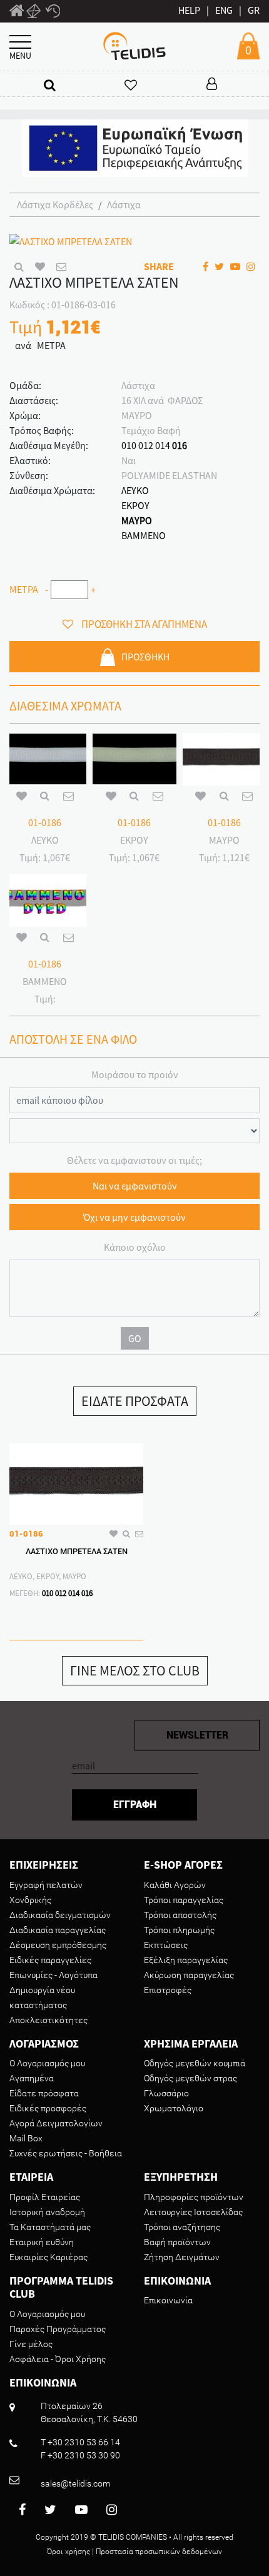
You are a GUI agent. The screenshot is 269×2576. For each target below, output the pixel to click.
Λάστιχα (124, 205)
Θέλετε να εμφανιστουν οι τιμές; (134, 1160)
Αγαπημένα (32, 2078)
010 (129, 445)
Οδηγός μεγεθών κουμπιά (195, 2063)
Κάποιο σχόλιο (135, 1247)
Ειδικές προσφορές (48, 2108)
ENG (224, 10)
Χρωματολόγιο (174, 2108)
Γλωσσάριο (166, 2093)
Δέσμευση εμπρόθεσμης (58, 1945)
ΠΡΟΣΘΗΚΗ (145, 657)
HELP (189, 10)
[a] (50, 85)
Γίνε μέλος (31, 2344)
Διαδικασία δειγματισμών (60, 1915)
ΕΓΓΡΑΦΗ (135, 1805)
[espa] (135, 147)
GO (135, 1338)
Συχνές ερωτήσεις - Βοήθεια (66, 2153)
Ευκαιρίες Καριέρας (48, 2257)
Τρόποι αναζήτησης (182, 2227)
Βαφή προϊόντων (177, 2242)
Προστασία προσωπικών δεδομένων (159, 2552)
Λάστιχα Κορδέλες (55, 205)
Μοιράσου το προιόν (135, 1074)
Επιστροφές (168, 1990)
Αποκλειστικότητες (48, 2020)
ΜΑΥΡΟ (137, 520)
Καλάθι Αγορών (175, 1885)
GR (254, 10)
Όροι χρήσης (69, 2552)
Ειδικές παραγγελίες (50, 1960)
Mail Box (26, 2138)
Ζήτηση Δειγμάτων (182, 2257)
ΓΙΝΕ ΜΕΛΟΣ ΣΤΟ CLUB (135, 1670)
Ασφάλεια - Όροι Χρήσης (58, 2359)
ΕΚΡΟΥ (135, 505)
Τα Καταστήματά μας (50, 2227)
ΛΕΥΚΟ (135, 490)
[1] (17, 13)
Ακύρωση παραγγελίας (189, 1975)
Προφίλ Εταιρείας (45, 2197)
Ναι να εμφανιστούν (135, 1186)
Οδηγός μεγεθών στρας (190, 2078)
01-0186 (45, 822)
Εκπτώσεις (166, 1945)
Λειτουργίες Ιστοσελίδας (193, 2212)
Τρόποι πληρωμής (179, 1930)
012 (146, 445)
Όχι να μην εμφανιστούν (134, 1217)
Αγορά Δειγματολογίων (56, 2123)
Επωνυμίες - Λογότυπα (53, 1975)
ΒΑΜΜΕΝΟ (144, 535)
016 (180, 445)
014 (163, 445)
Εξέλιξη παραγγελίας (186, 1960)
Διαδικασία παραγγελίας (58, 1930)
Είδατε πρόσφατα (44, 2093)
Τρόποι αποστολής (180, 1915)
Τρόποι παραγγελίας (184, 1900)
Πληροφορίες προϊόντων (194, 2197)
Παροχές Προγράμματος (58, 2329)
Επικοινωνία (168, 2300)
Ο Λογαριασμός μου (47, 2063)
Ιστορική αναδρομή (47, 2212)
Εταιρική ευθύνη (42, 2242)
